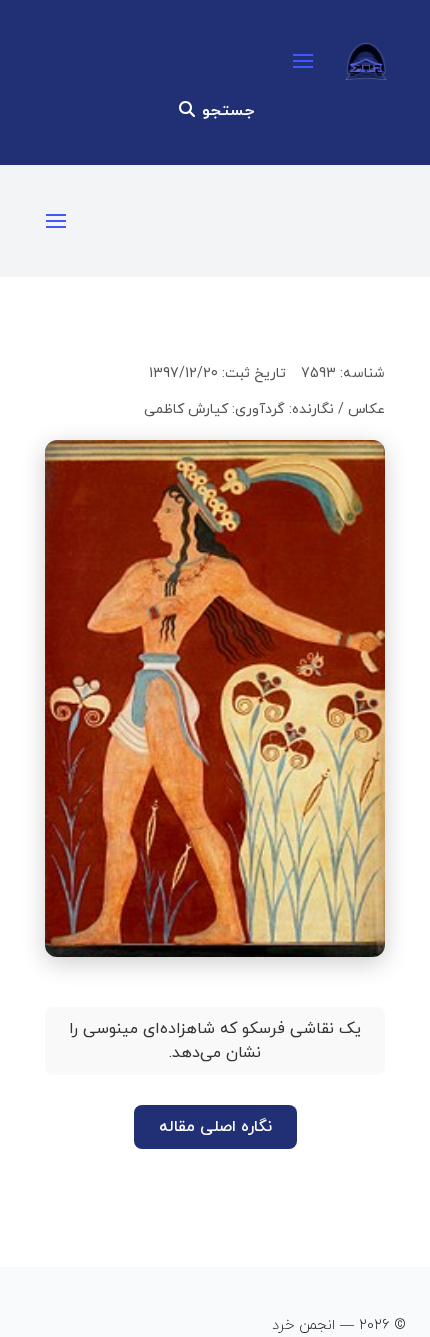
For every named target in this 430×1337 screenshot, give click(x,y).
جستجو (225, 111)
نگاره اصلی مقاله (215, 1127)
